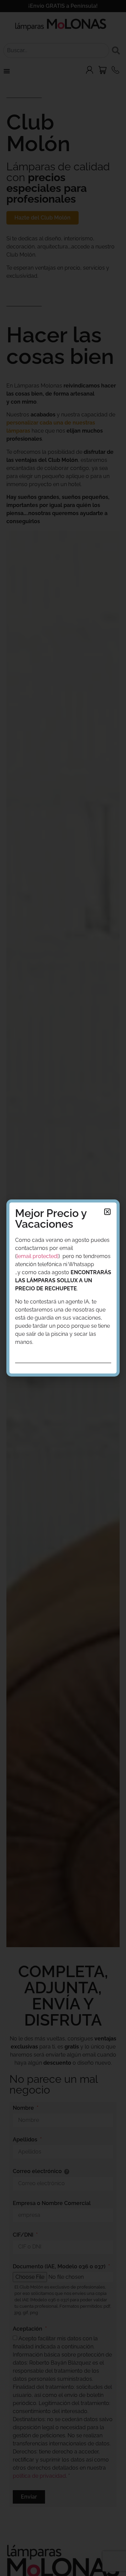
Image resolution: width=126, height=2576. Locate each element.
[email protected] (37, 1256)
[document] (63, 1288)
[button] (107, 1212)
